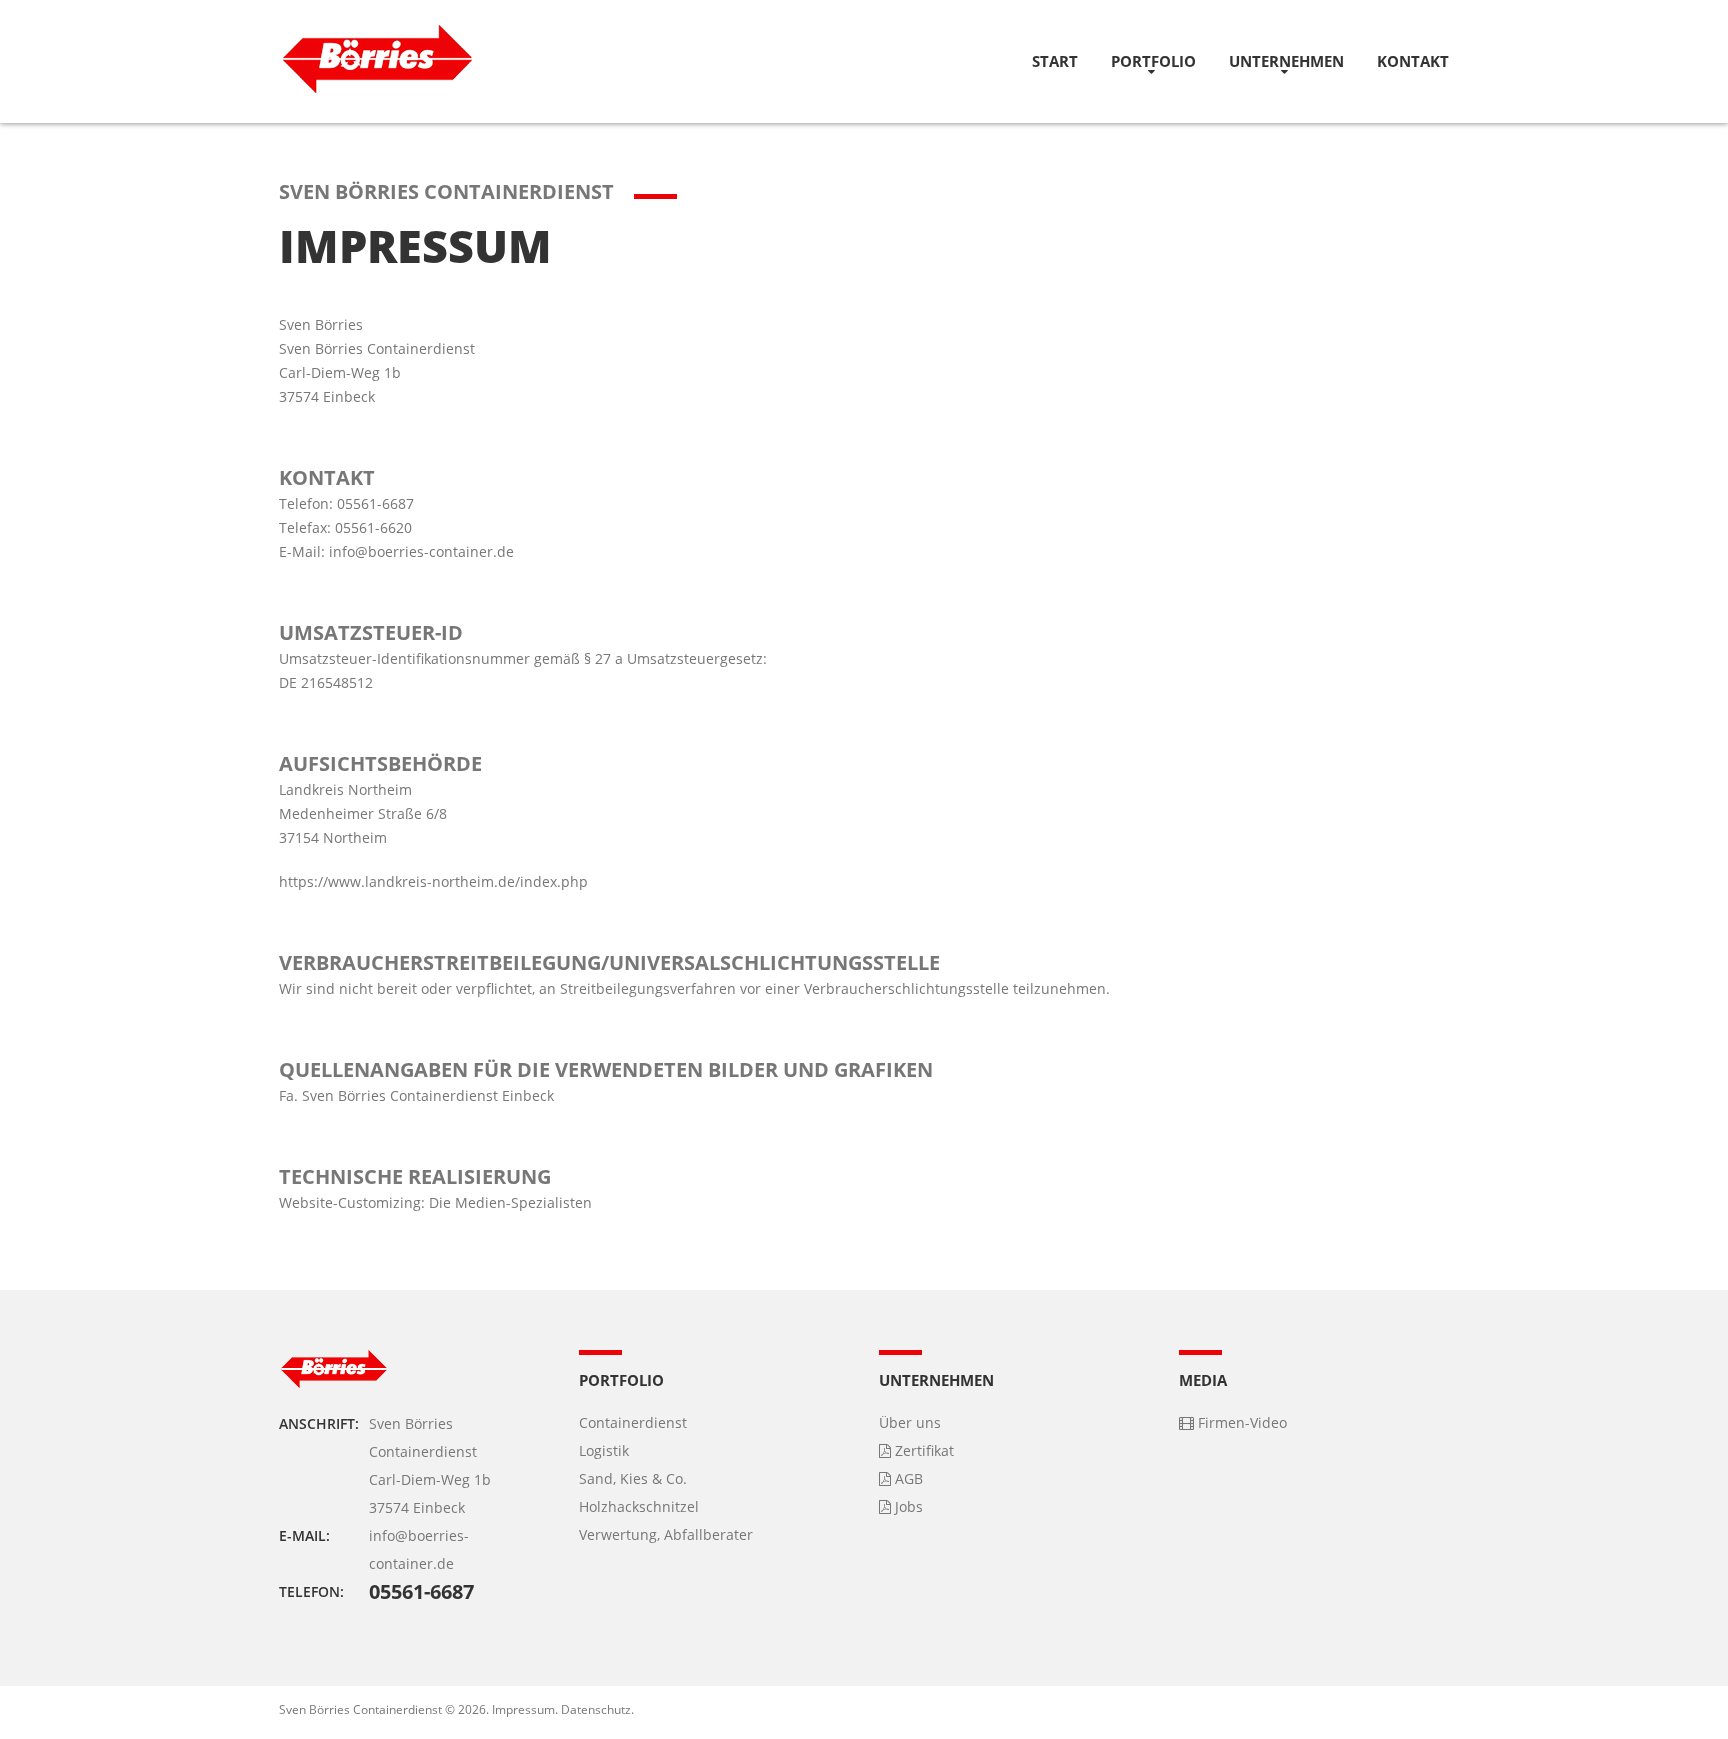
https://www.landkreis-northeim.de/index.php (433, 881)
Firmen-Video (1240, 1422)
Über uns (910, 1422)
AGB (907, 1478)
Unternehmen (1286, 61)
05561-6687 (421, 1591)
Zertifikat (922, 1450)
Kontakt (1413, 61)
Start (1055, 61)
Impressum (523, 1709)
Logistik (604, 1450)
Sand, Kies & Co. (633, 1478)
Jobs (907, 1506)
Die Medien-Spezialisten (510, 1202)
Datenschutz (596, 1709)
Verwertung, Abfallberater (666, 1534)
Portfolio (1153, 61)
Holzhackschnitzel (639, 1506)
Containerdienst (633, 1422)
